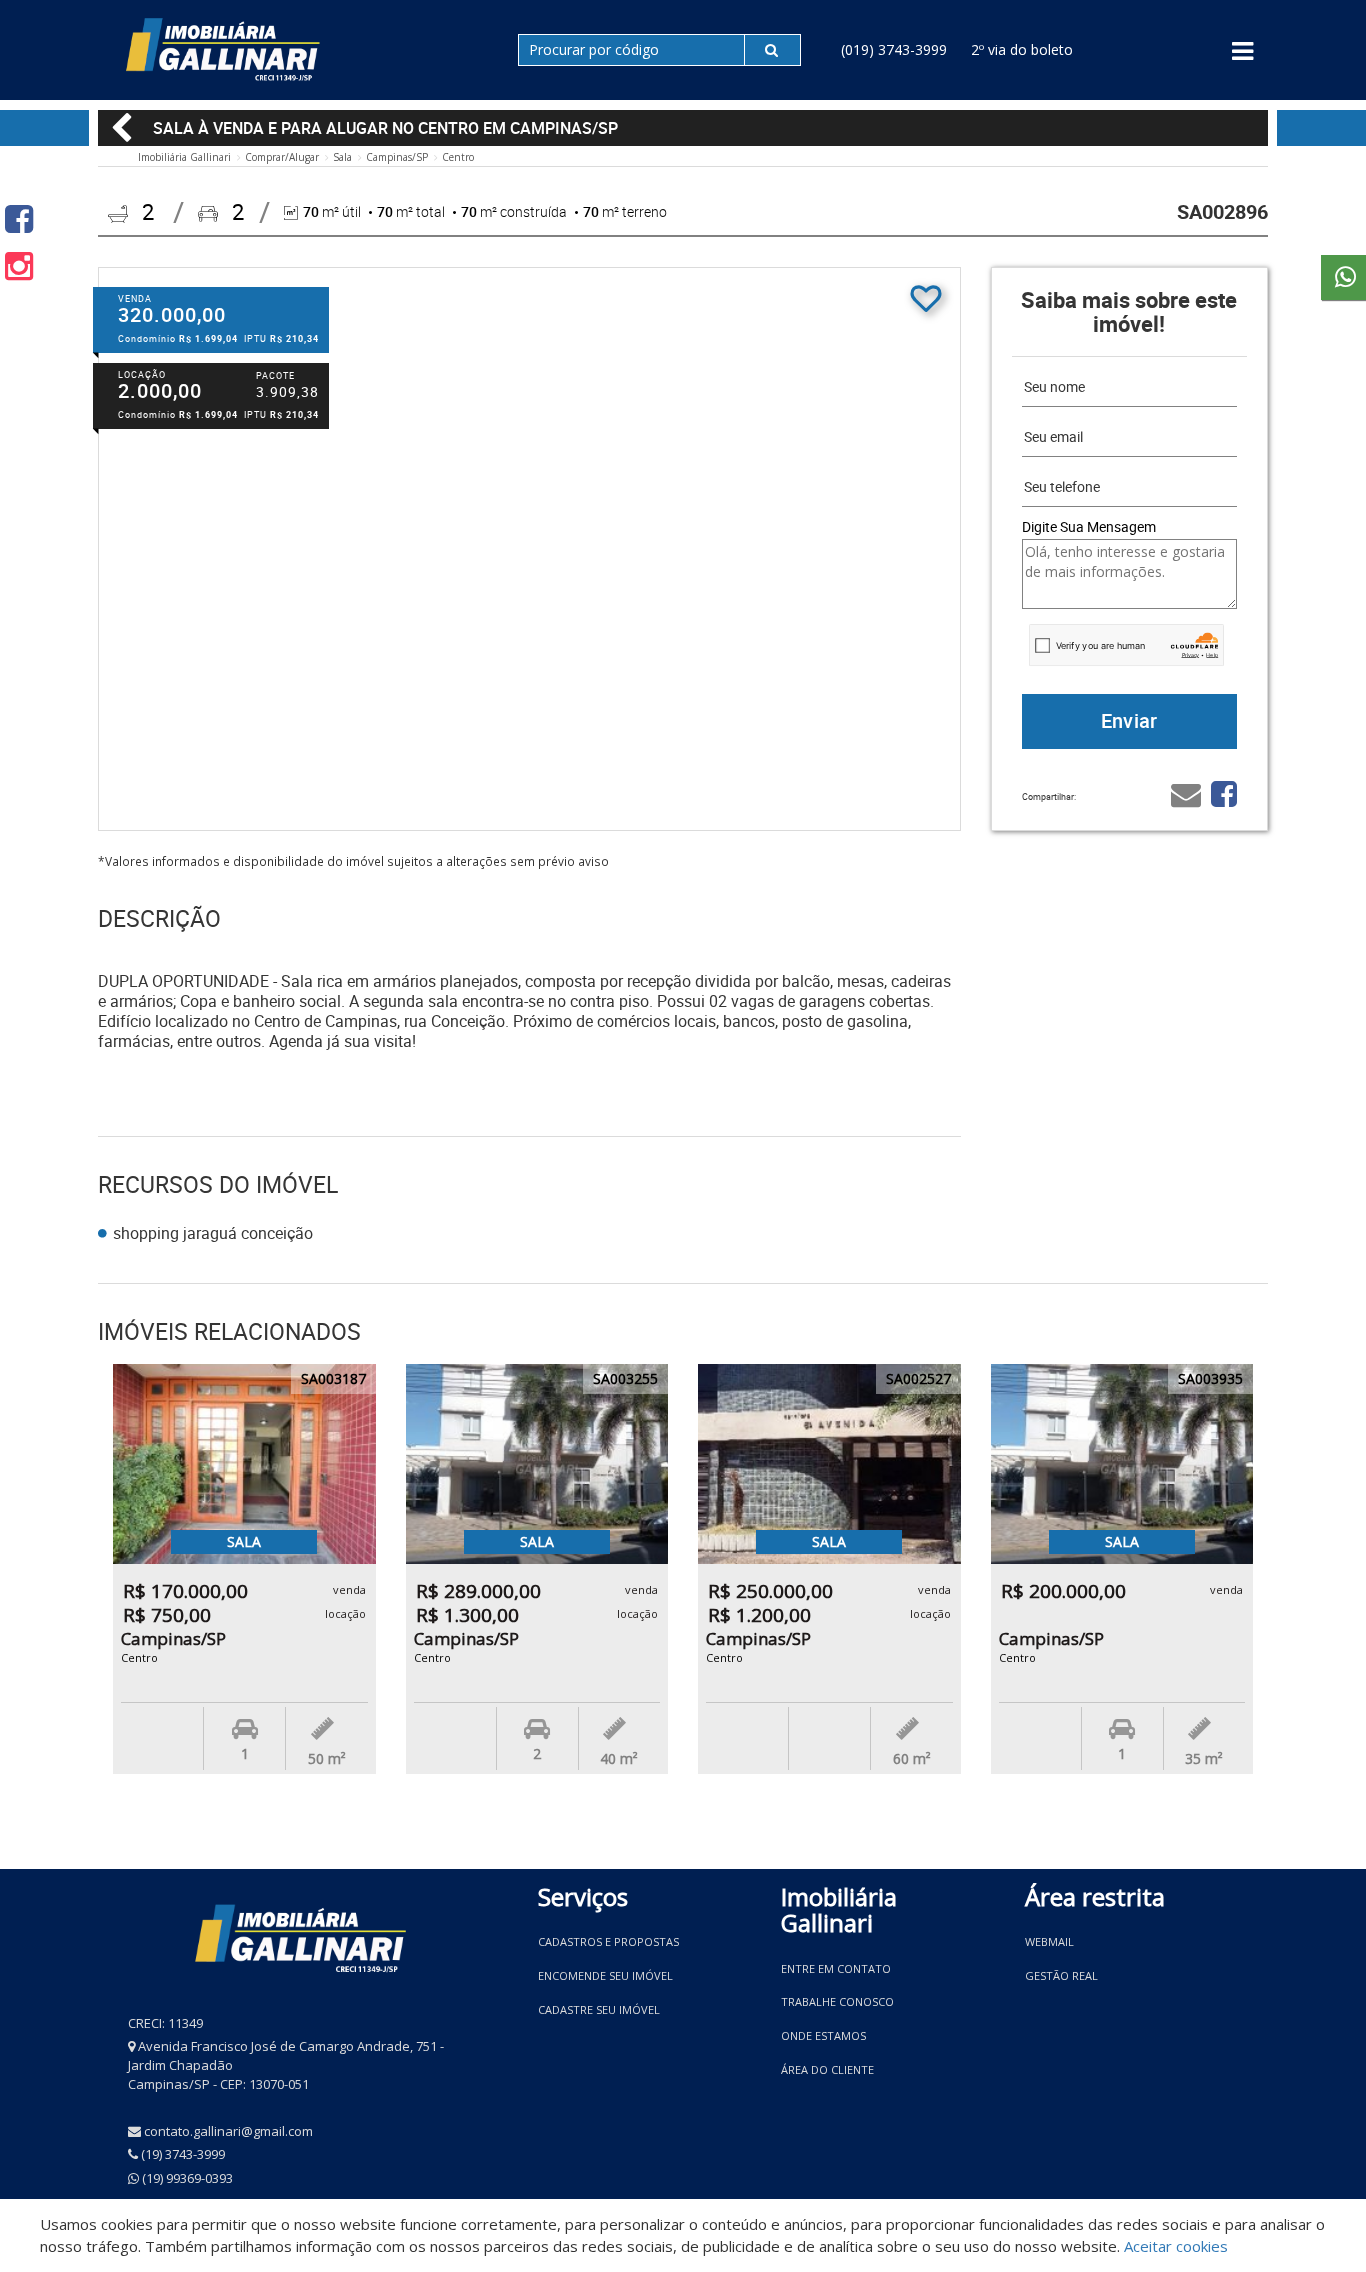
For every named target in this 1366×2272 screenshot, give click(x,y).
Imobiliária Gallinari (184, 157)
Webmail (1049, 1941)
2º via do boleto (1022, 49)
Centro (458, 157)
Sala (342, 157)
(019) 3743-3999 (894, 49)
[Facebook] (19, 218)
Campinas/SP (397, 157)
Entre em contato (836, 1968)
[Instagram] (19, 265)
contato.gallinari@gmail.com (228, 2131)
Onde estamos (823, 2035)
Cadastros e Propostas (608, 1941)
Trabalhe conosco (837, 2001)
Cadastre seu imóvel (599, 2009)
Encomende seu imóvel (605, 1975)
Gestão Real (1061, 1975)
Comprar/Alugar (282, 157)
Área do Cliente (827, 2069)
